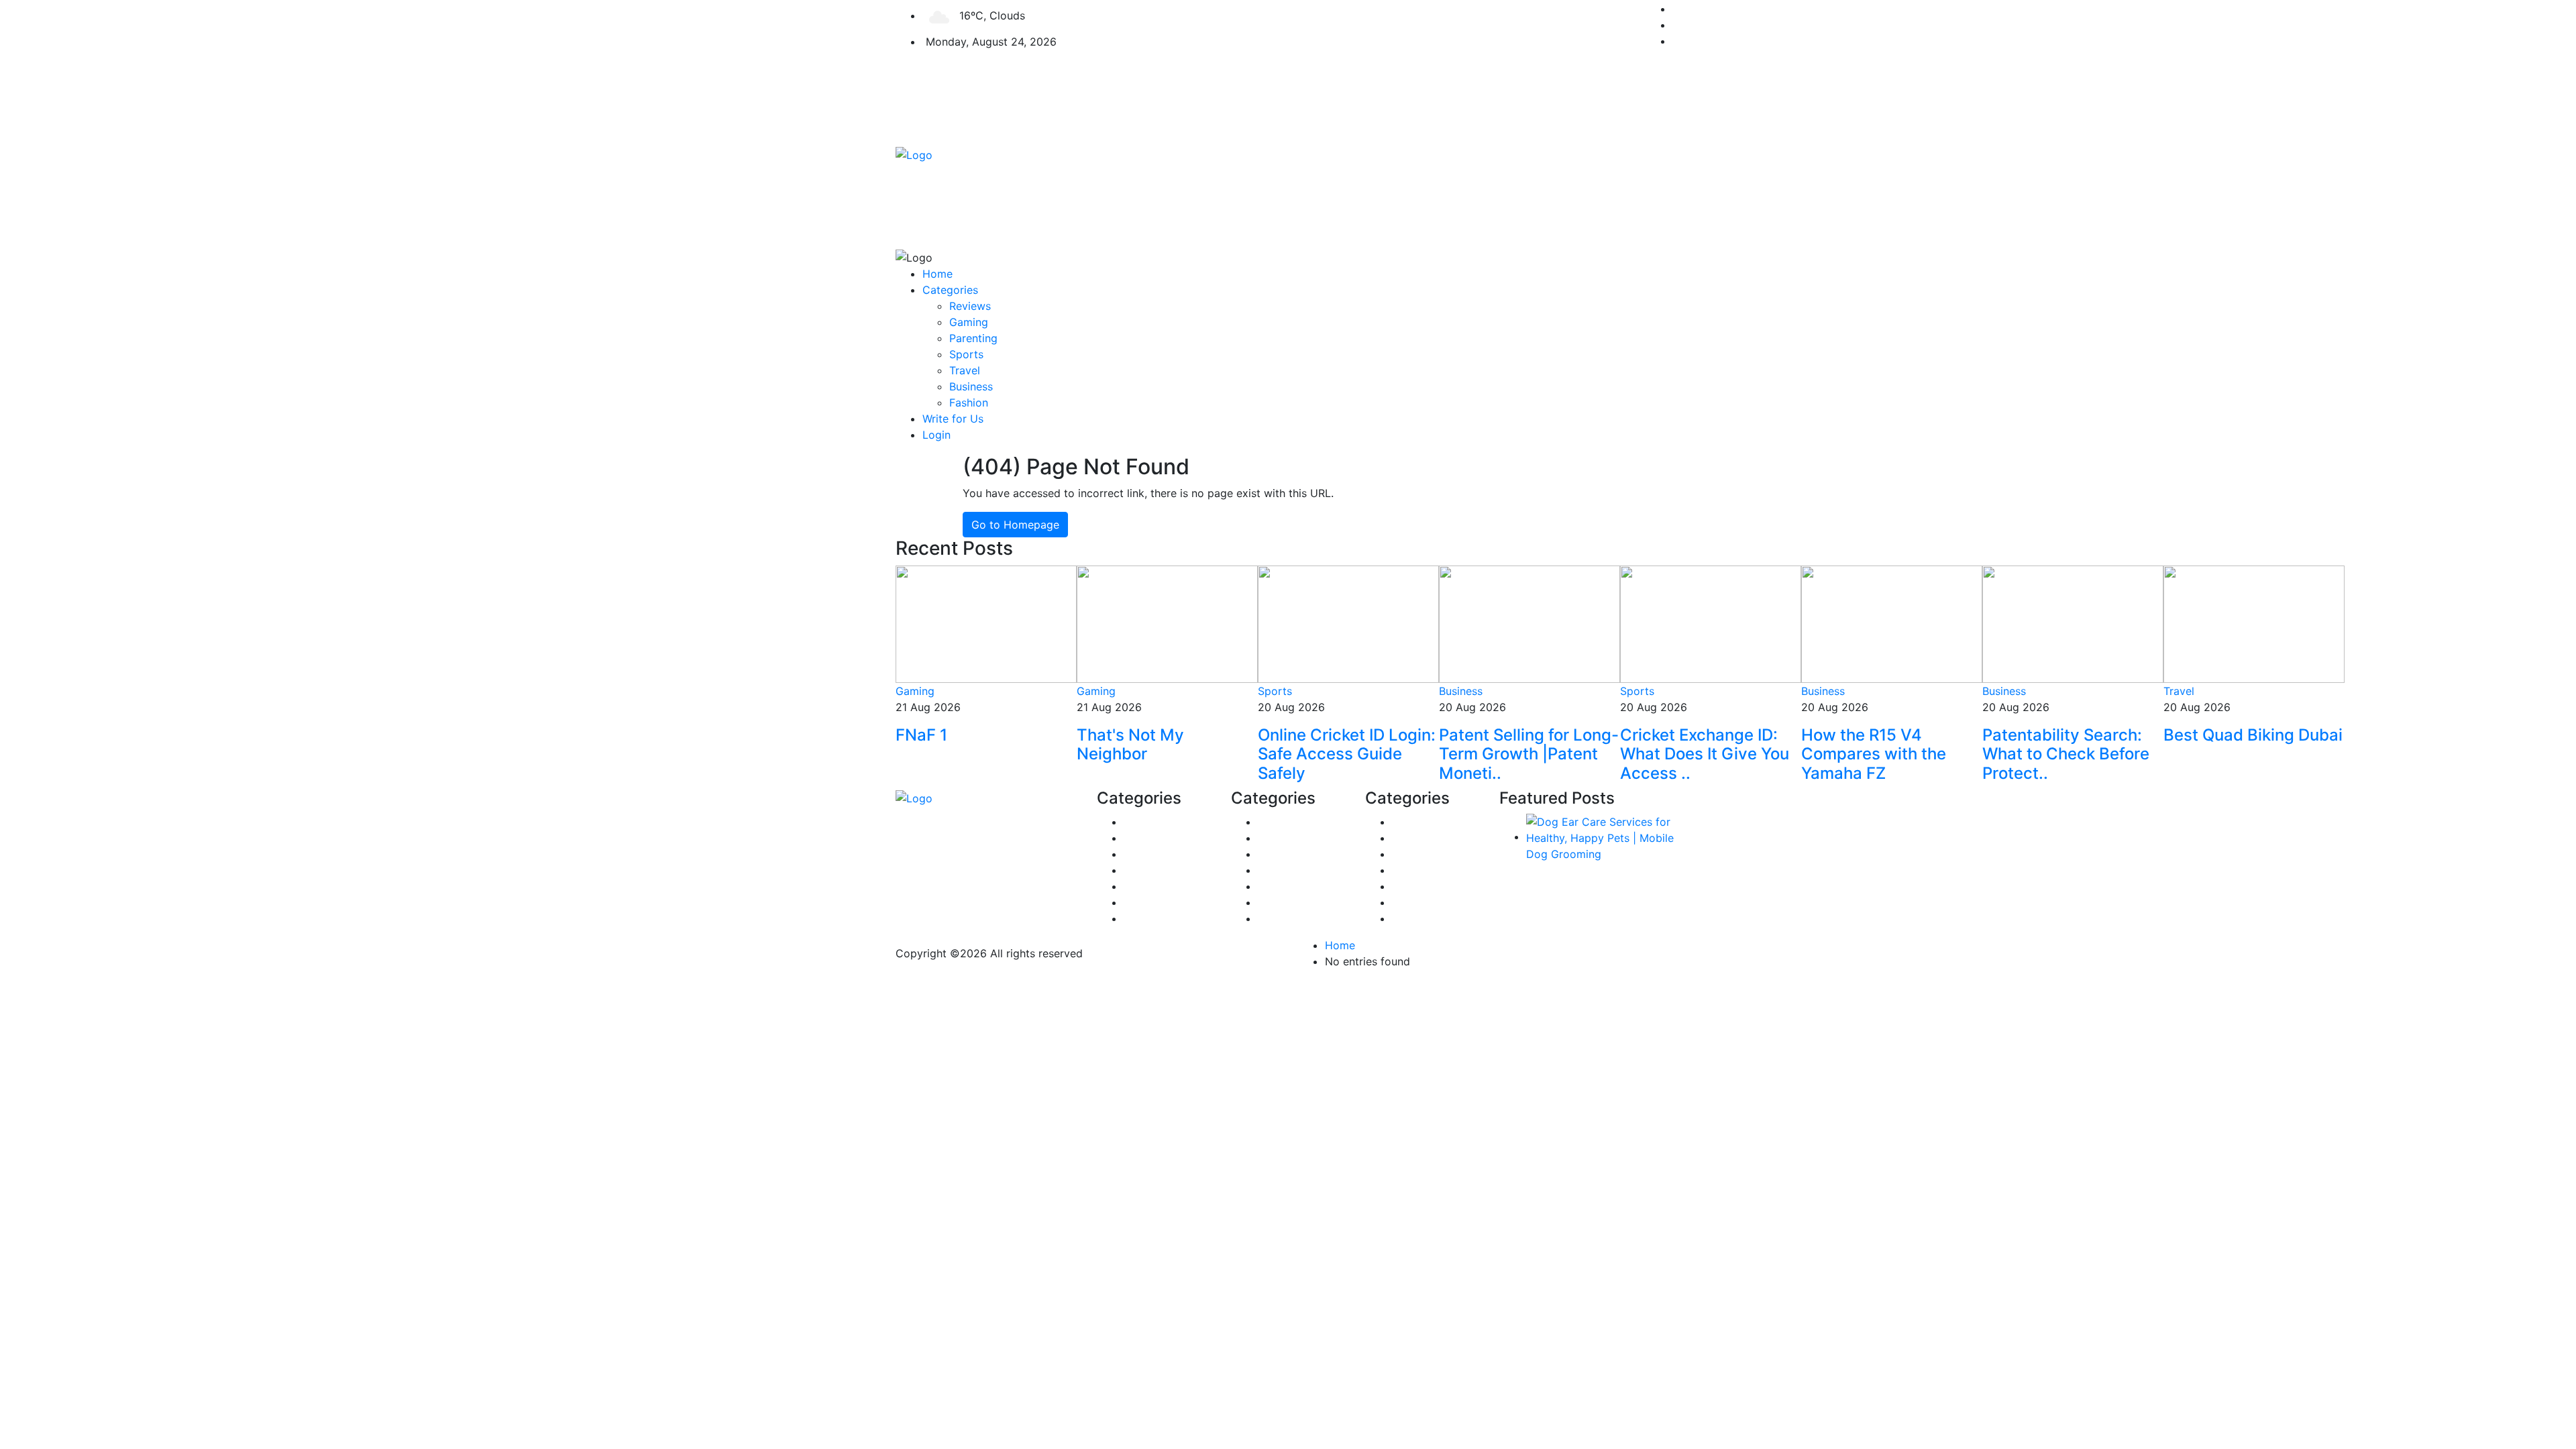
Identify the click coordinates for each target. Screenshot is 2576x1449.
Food (1405, 870)
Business (971, 386)
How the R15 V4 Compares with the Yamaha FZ (1874, 754)
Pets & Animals (1161, 838)
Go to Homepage (1015, 525)
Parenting (973, 338)
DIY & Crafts (1289, 838)
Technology (1421, 918)
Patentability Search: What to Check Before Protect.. (2066, 754)
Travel (965, 370)
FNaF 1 (921, 735)
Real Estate (1152, 854)
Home (937, 274)
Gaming (969, 322)
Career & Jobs (1428, 854)
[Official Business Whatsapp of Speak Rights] (8, 994)
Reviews (970, 306)
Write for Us (953, 419)
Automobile (1421, 886)
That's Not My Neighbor (1130, 745)
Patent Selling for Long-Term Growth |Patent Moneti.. (1529, 754)
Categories (950, 290)
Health (1140, 918)
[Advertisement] (1389, 154)
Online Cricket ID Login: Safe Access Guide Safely (1347, 754)
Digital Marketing (1301, 854)
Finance (1143, 822)
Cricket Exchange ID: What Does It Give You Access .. (1705, 754)
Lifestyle (1279, 886)
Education (1283, 918)
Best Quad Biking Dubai (2253, 735)
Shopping (1282, 822)
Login (936, 435)
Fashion (969, 402)
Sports (966, 354)
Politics (1142, 870)
